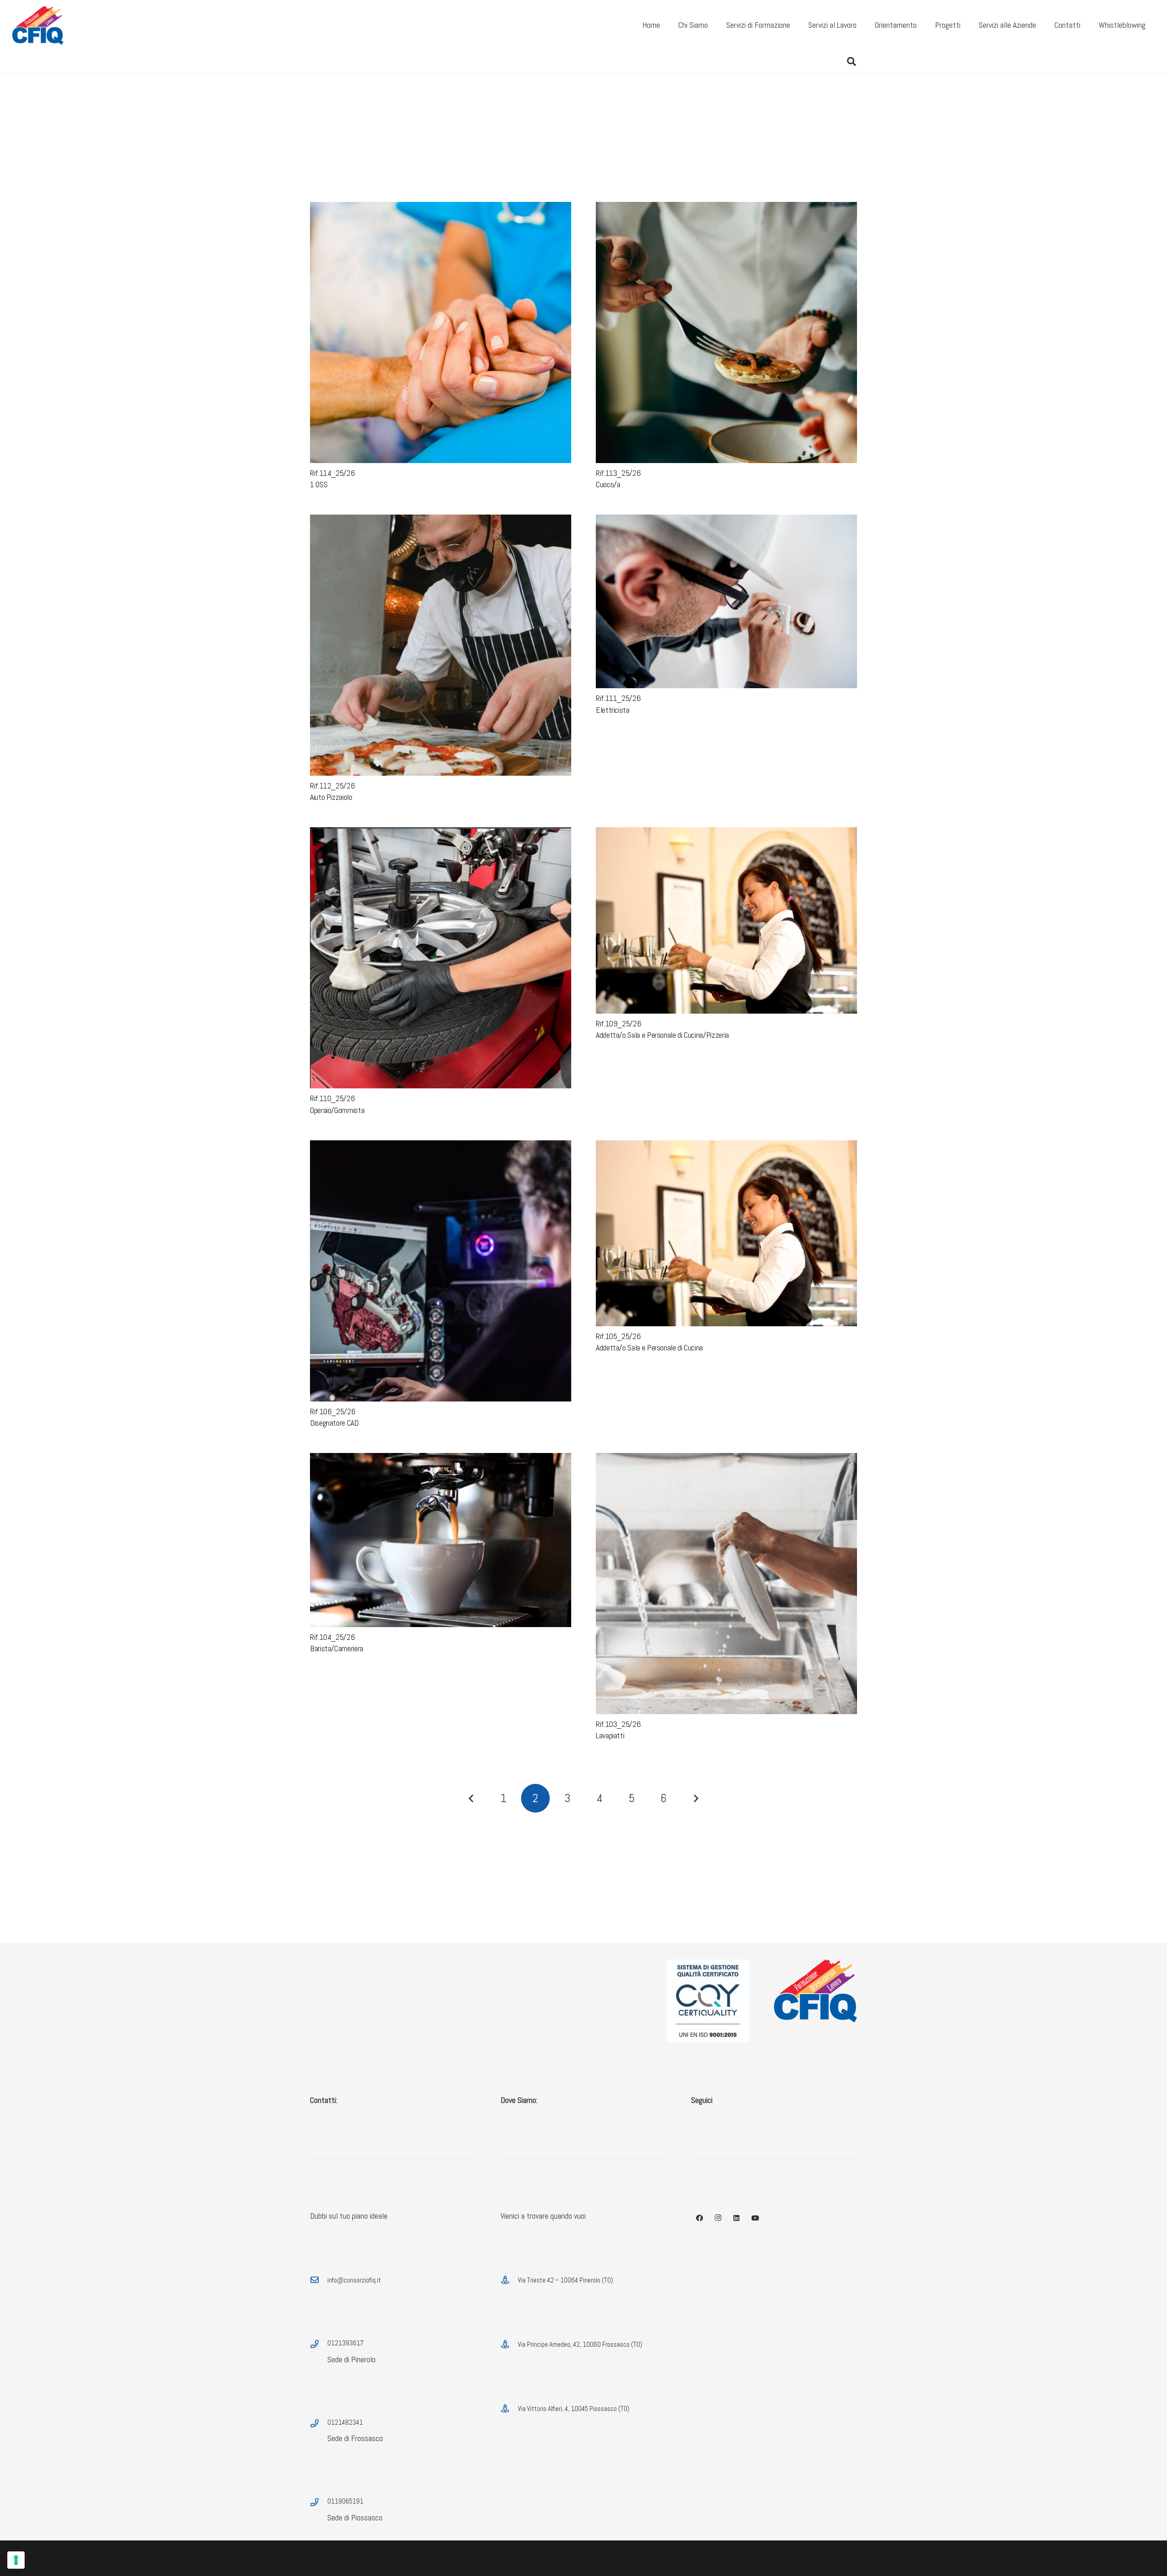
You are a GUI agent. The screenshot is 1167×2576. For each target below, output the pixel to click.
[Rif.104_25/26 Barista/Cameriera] (441, 1459)
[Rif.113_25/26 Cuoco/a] (726, 208)
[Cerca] (852, 62)
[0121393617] (319, 2344)
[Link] (38, 25)
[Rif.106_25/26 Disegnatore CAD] (441, 1146)
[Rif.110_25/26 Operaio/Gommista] (441, 833)
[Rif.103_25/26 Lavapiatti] (726, 1459)
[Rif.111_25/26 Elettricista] (726, 521)
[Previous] (472, 1798)
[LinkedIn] (737, 2218)
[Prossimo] (695, 1798)
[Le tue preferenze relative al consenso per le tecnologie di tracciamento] (16, 2560)
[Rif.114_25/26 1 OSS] (441, 208)
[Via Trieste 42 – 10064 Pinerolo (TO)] (509, 2280)
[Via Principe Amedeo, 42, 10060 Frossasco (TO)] (509, 2344)
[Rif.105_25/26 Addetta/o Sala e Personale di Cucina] (726, 1146)
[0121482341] (319, 2424)
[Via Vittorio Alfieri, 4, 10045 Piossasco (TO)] (509, 2409)
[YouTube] (755, 2218)
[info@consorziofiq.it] (319, 2280)
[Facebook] (700, 2218)
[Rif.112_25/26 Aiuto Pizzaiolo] (441, 521)
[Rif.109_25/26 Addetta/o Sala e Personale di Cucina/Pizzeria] (726, 833)
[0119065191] (319, 2503)
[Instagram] (718, 2218)
